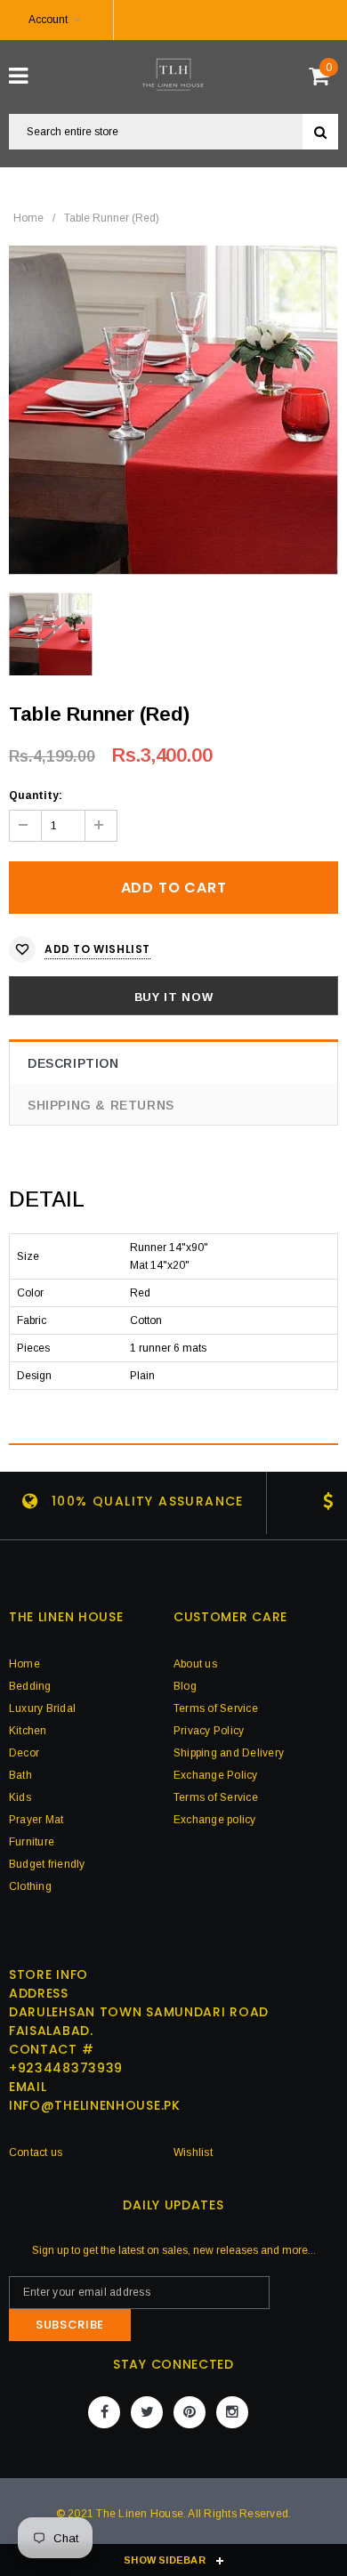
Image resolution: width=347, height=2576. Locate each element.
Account (48, 20)
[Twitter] (147, 2412)
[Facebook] (104, 2412)
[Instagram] (232, 2412)
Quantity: (36, 795)
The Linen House (140, 2514)
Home (28, 218)
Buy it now (174, 997)
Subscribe (70, 2325)
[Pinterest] (190, 2412)
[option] (173, 410)
